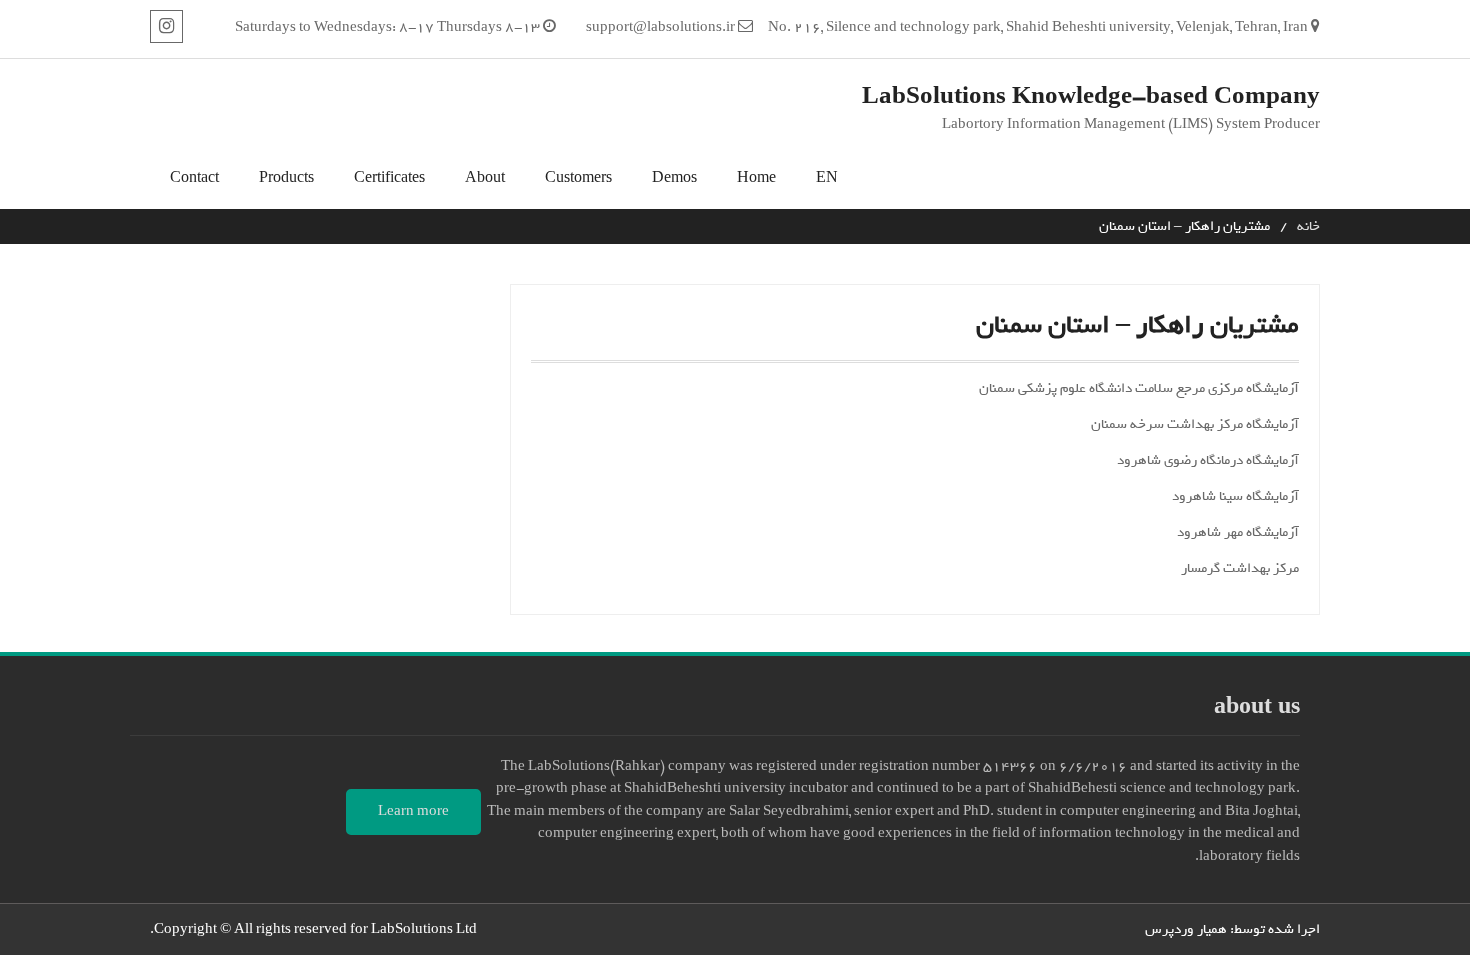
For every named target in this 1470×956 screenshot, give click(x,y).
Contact (194, 178)
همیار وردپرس (1186, 929)
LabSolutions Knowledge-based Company (1091, 96)
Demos (674, 178)
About (485, 178)
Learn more (413, 811)
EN (827, 178)
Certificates (389, 178)
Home (756, 178)
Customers (578, 178)
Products (286, 178)
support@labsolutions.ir (660, 27)
